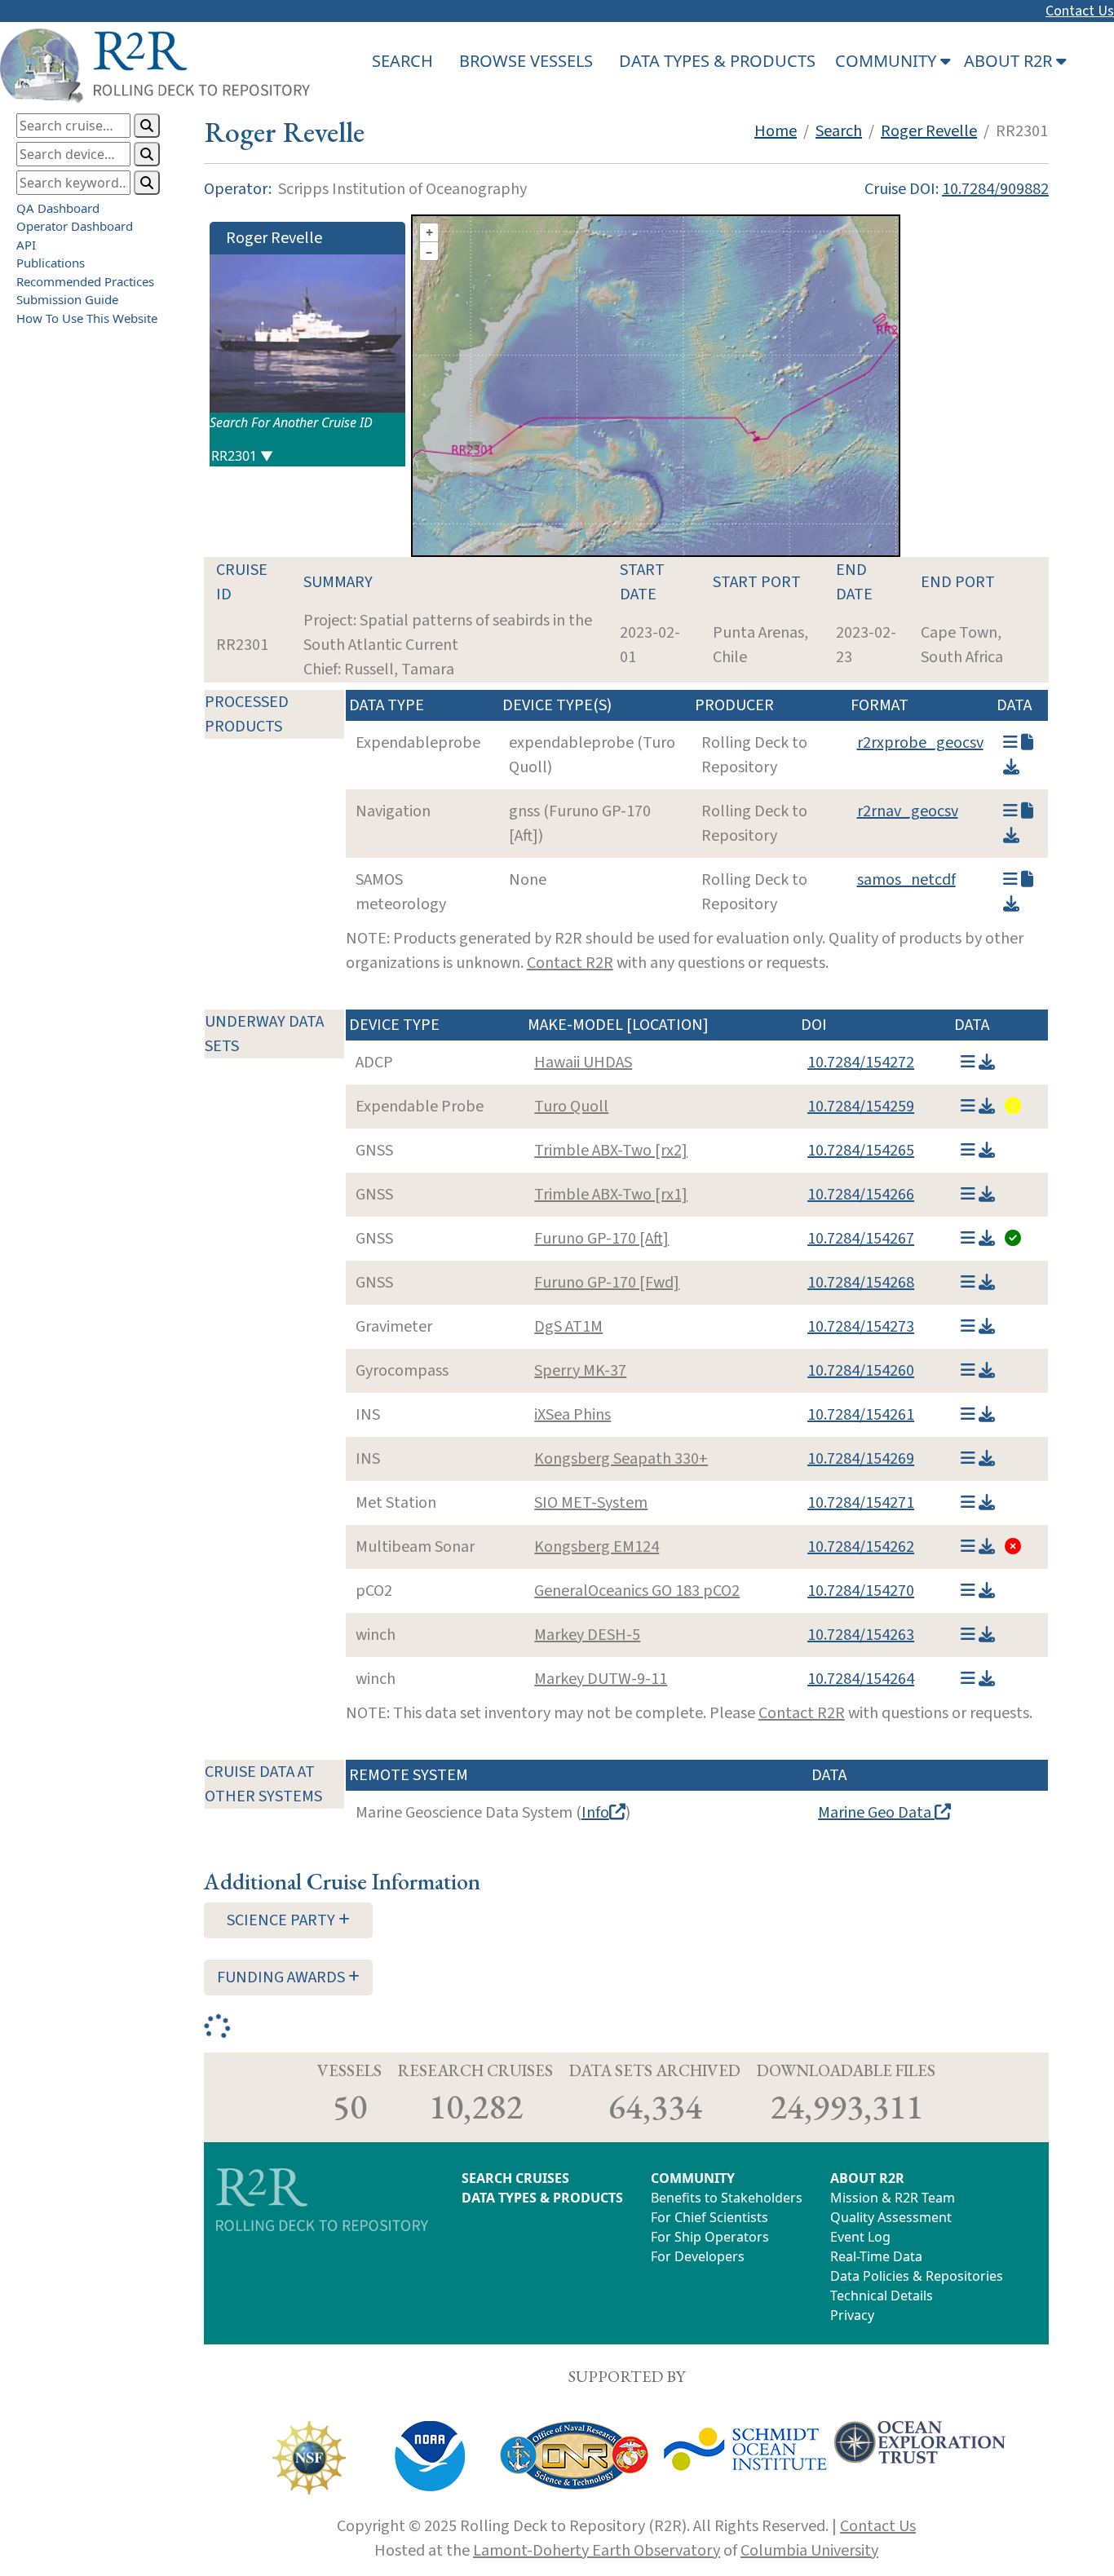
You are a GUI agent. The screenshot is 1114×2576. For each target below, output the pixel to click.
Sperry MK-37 (580, 1371)
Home (776, 131)
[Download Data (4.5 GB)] (987, 1063)
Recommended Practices (85, 281)
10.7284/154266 (861, 1195)
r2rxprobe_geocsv (920, 743)
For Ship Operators (710, 2237)
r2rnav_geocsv (908, 811)
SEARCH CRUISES (515, 2178)
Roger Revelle (929, 131)
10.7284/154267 (861, 1239)
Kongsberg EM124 (597, 1547)
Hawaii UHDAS (583, 1063)
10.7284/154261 (861, 1415)
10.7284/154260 (861, 1371)
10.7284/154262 (861, 1547)
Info (595, 1813)
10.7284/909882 (995, 189)
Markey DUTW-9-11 (601, 1679)
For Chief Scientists (710, 2217)
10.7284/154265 (861, 1151)
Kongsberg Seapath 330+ (621, 1459)
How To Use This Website (87, 318)
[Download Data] (1011, 904)
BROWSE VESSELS (526, 61)
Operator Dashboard (75, 226)
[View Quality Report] (1011, 1107)
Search (839, 131)
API (26, 245)
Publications (51, 263)
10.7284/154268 (861, 1283)
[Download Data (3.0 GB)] (987, 1151)
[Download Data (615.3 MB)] (987, 1371)
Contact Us (1080, 11)
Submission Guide (67, 299)
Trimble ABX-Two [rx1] (611, 1195)
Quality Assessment (891, 2217)
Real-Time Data (876, 2256)
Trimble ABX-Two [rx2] (611, 1151)
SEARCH (402, 61)
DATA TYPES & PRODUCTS (717, 61)
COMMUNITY (693, 2178)
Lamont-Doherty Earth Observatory (597, 2551)
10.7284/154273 (861, 1327)
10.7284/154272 (861, 1063)
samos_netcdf (906, 880)
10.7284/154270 (861, 1591)
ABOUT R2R (867, 2178)
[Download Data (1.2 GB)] (987, 1283)
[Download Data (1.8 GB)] (987, 1415)
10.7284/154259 (861, 1107)
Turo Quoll (571, 1107)
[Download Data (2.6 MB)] (1011, 767)
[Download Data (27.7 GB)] (987, 1547)
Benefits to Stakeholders (727, 2198)
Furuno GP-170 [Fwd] (607, 1283)
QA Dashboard (58, 208)
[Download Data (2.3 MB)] (987, 1591)
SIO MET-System (591, 1503)
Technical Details (882, 2295)
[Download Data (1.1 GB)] (987, 1239)
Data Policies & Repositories (917, 2276)
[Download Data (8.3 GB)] (987, 1503)
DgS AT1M (568, 1327)
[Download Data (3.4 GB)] (987, 1635)
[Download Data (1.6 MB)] (987, 1107)
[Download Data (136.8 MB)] (1011, 836)
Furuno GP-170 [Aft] (601, 1239)
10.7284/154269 (861, 1459)
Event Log (860, 2237)
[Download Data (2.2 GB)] (987, 1195)
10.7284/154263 (861, 1635)
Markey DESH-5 (587, 1635)
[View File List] (1010, 743)
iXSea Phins (572, 1415)
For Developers (698, 2256)
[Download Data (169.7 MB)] (987, 1327)
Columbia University (809, 2551)
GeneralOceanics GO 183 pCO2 (637, 1591)
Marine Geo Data (876, 1813)
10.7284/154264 (861, 1679)
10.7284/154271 (861, 1503)
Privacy (852, 2315)
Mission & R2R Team (893, 2198)
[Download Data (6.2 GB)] (987, 1459)
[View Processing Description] (1027, 743)
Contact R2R (570, 963)
